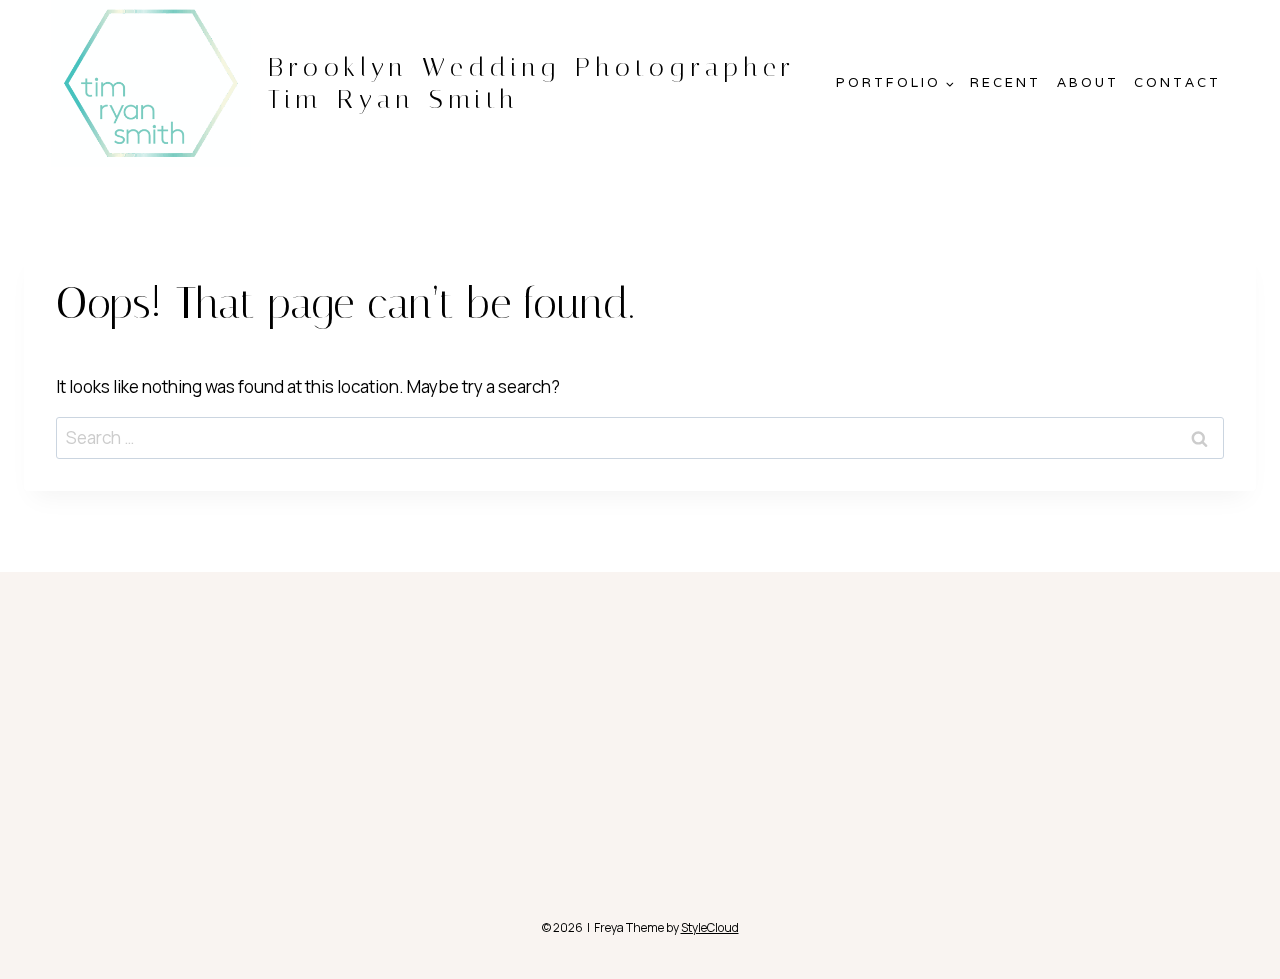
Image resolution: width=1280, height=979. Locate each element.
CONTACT (1177, 82)
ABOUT (1088, 82)
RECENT (1005, 82)
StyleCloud (710, 927)
